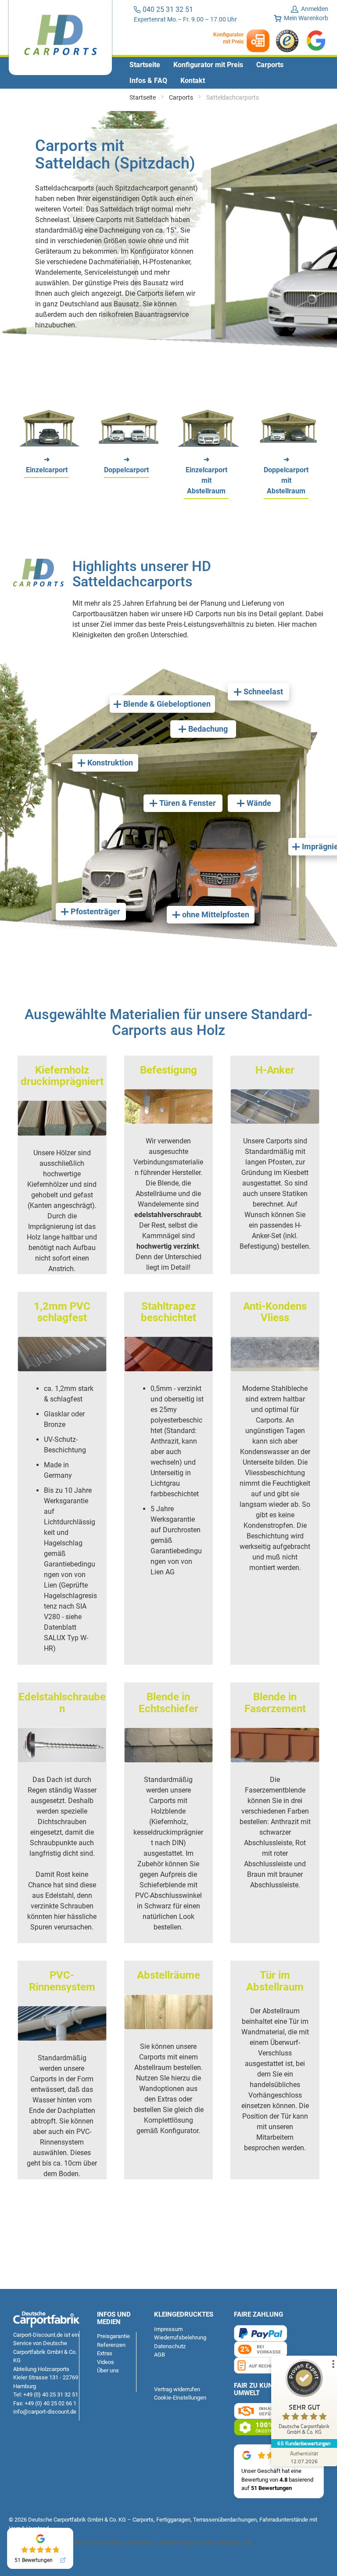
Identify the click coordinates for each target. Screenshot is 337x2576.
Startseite (143, 97)
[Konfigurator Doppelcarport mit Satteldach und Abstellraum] (288, 444)
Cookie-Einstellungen (180, 2398)
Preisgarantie (113, 2336)
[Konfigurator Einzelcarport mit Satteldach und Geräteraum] (208, 444)
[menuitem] (145, 65)
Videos (106, 2362)
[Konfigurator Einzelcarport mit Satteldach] (49, 444)
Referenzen (111, 2345)
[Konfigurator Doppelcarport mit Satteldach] (129, 444)
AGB (160, 2355)
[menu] (168, 73)
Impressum (168, 2329)
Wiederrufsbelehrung (180, 2337)
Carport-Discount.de (38, 2335)
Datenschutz (170, 2346)
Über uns (108, 2370)
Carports (182, 97)
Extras (105, 2353)
